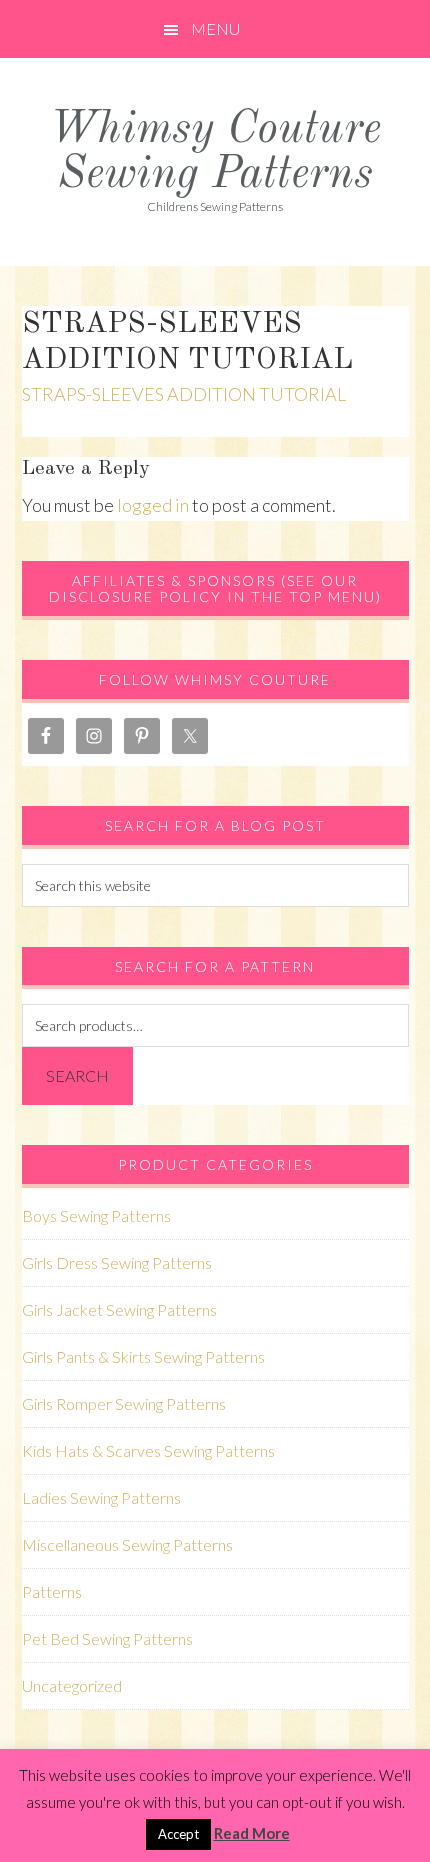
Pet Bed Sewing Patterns (107, 1638)
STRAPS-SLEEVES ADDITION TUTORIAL (184, 394)
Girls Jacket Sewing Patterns (119, 1309)
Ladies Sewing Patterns (101, 1497)
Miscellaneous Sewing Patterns (127, 1544)
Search (77, 1075)
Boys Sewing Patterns (96, 1215)
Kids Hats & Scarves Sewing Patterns (148, 1450)
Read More (252, 1833)
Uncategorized (72, 1685)
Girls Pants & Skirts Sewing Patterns (143, 1356)
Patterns (52, 1591)
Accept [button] (178, 1834)
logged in (153, 505)
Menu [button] (215, 28)
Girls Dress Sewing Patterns (117, 1262)
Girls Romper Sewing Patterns (124, 1403)
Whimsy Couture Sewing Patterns (215, 153)
